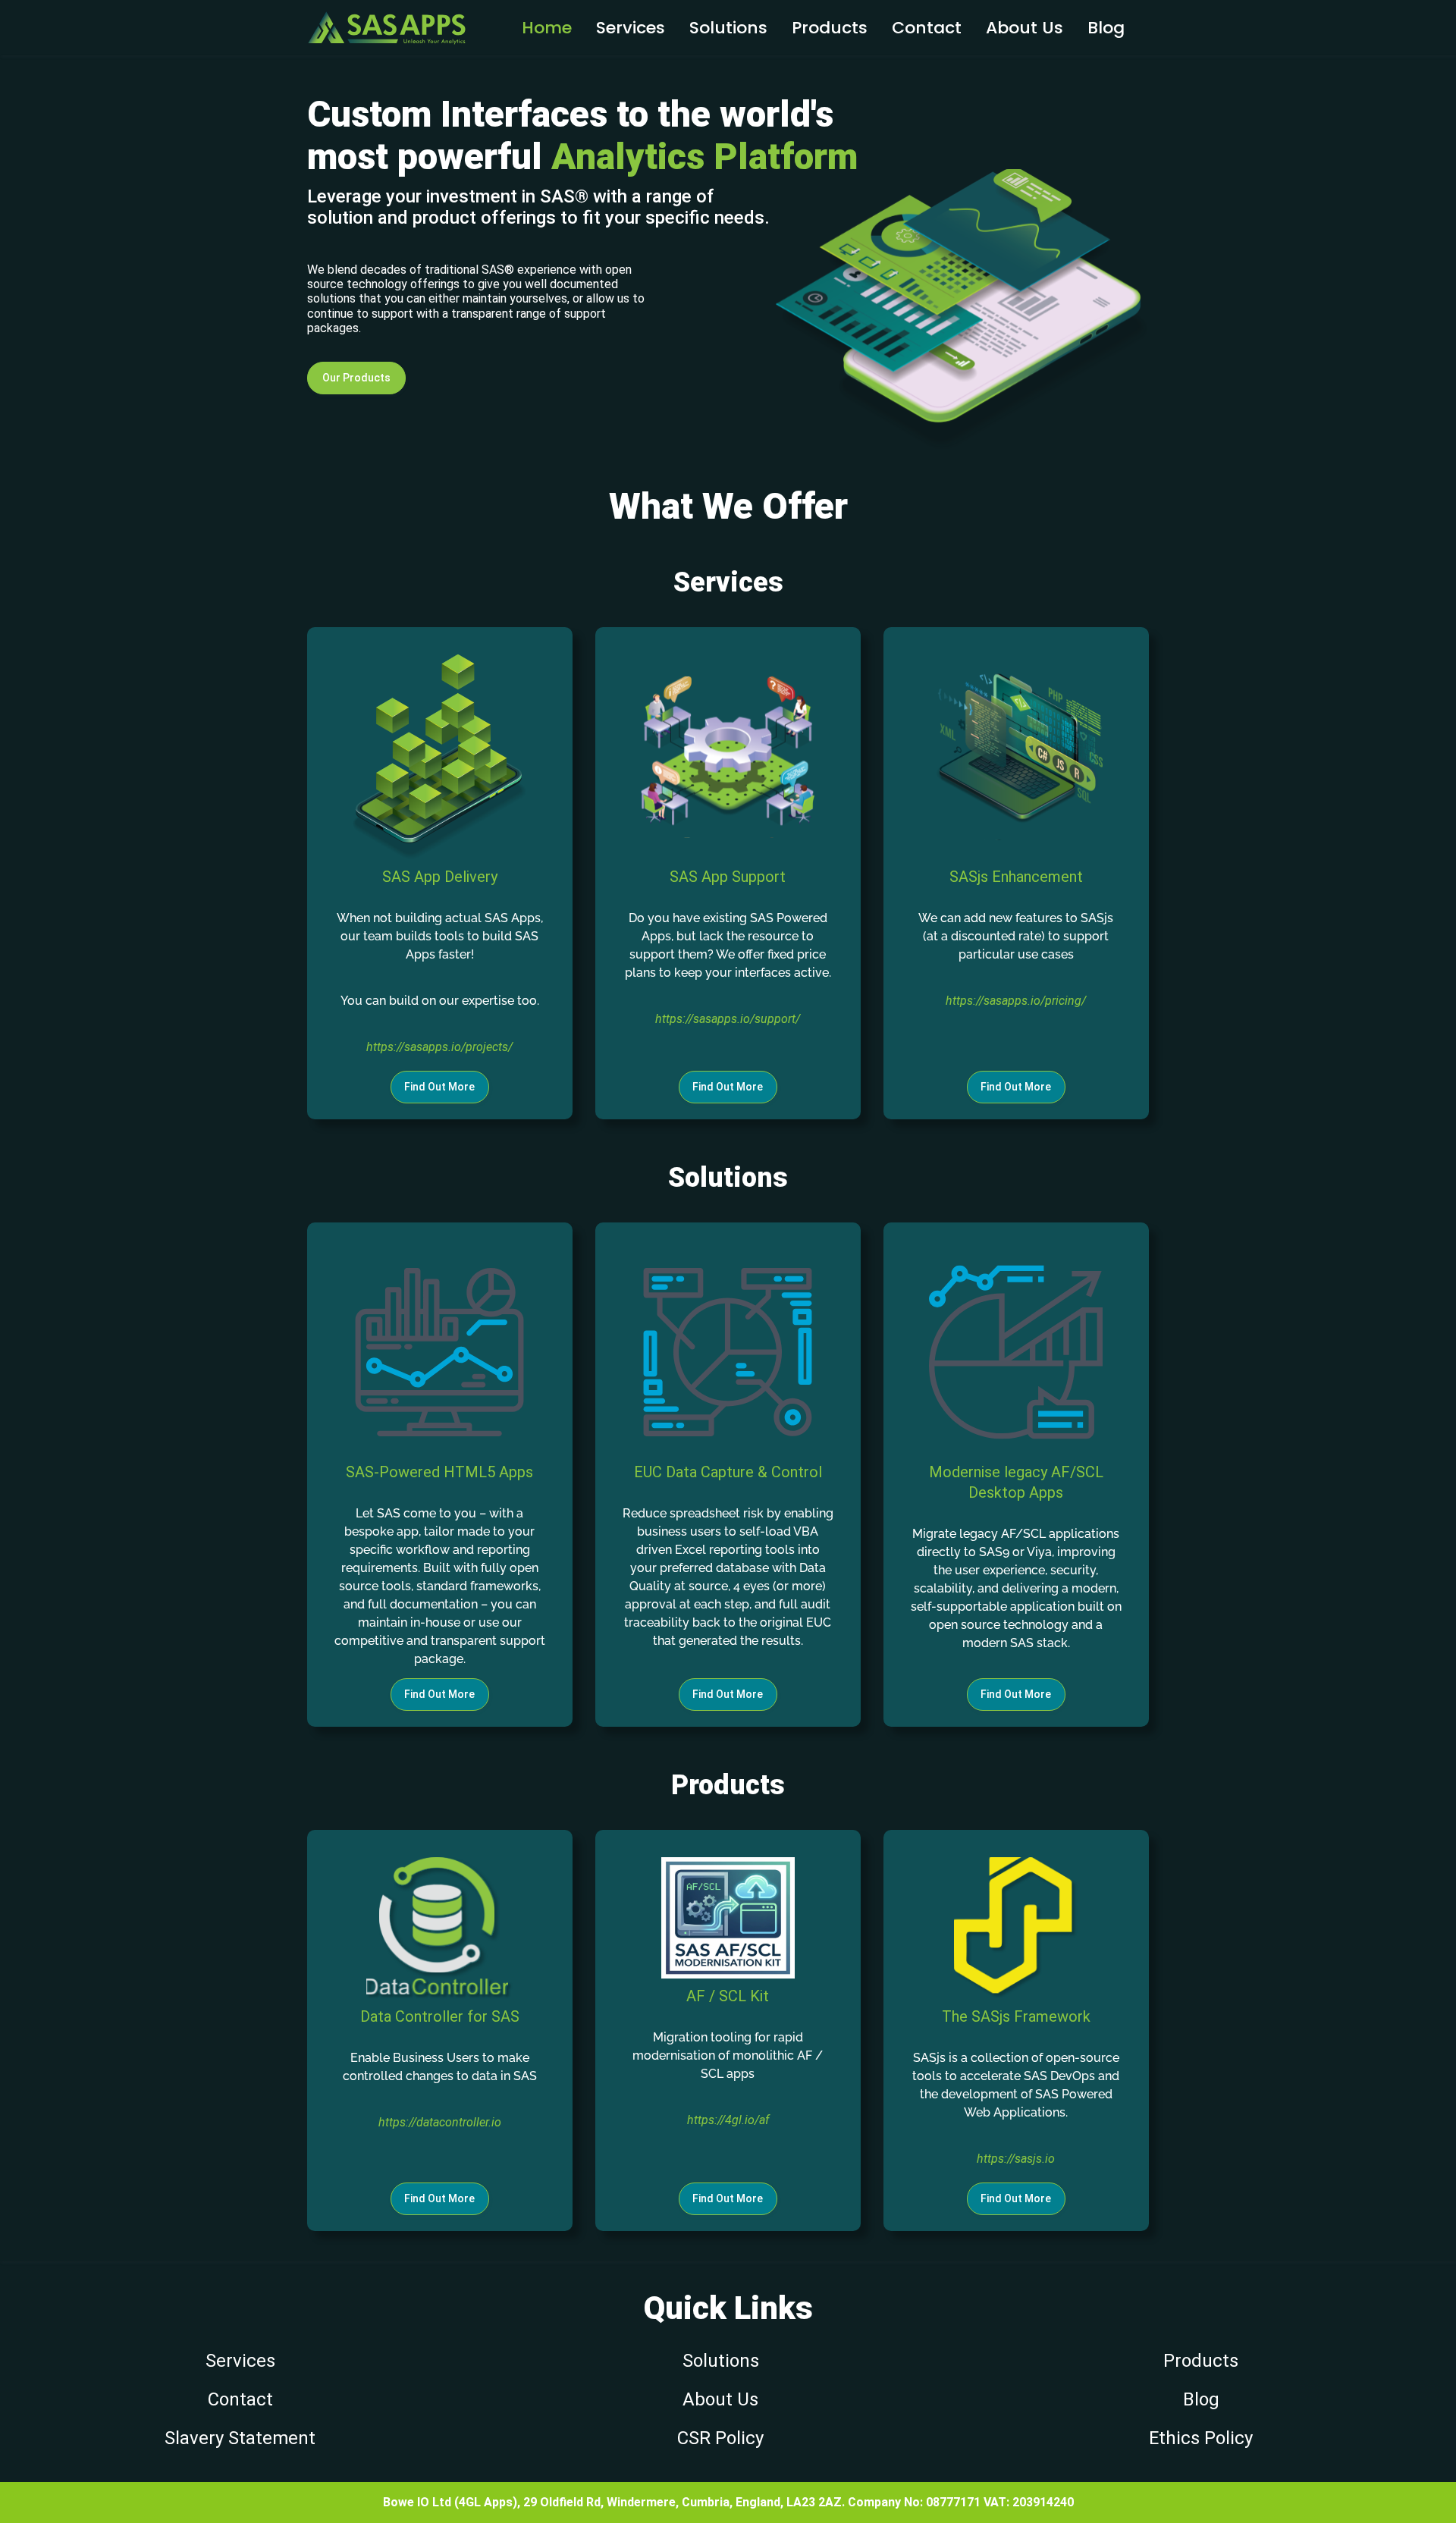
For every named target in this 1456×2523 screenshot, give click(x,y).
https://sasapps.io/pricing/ (1016, 1001)
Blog (1106, 28)
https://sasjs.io (1016, 2159)
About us (1025, 28)
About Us (720, 2399)
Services (631, 28)
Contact (927, 28)
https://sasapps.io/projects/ (439, 1047)
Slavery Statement (240, 2438)
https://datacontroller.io (440, 2122)
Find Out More (439, 1087)
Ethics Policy (1201, 2438)
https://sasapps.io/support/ (728, 1019)
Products (830, 28)
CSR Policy (720, 2438)
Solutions (728, 28)
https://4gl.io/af (728, 2120)
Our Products (356, 378)
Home (547, 28)
